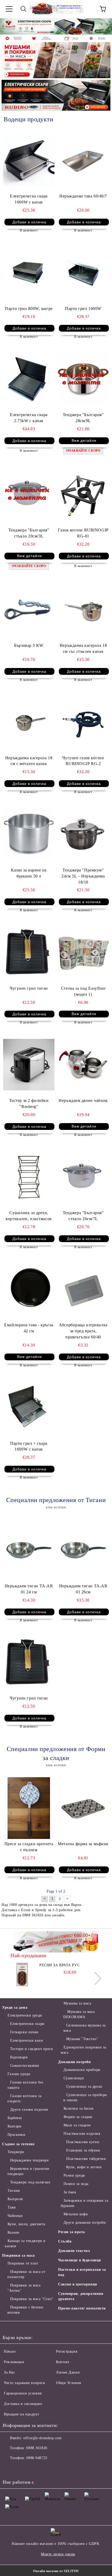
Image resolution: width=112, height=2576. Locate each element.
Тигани (14, 2191)
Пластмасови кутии (83, 2142)
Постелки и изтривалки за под (82, 2272)
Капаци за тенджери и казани (25, 2243)
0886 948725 (37, 2458)
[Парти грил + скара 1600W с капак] (29, 1407)
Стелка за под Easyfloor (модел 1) (83, 991)
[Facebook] (9, 2469)
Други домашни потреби (85, 2223)
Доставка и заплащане (23, 2404)
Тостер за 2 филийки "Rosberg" (29, 1103)
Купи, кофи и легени (84, 2167)
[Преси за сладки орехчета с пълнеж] (29, 1808)
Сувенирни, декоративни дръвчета (81, 2296)
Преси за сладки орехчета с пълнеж (29, 1847)
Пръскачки (17, 2135)
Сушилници (74, 2078)
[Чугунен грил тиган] (29, 952)
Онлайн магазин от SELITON (56, 2571)
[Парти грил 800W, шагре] (29, 273)
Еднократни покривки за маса (83, 2050)
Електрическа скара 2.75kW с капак (29, 418)
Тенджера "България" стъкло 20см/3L (29, 533)
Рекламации (14, 2362)
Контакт (63, 2362)
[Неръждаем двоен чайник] (83, 1065)
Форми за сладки (78, 2117)
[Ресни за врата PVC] (22, 1974)
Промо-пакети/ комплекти (82, 2308)
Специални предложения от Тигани (56, 1500)
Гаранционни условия (23, 2393)
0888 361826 (37, 2448)
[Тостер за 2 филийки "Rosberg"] (29, 1065)
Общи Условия (69, 2383)
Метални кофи (76, 2214)
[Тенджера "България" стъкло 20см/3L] (29, 494)
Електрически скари (27, 2024)
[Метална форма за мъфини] (83, 1808)
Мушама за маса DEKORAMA (79, 2014)
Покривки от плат (23, 2263)
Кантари (14, 2126)
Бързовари (19, 2057)
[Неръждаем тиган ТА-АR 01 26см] (83, 1550)
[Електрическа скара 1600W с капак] (29, 160)
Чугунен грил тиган (29, 988)
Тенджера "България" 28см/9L (83, 418)
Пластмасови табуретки (86, 2159)
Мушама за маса (77, 2003)
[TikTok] (55, 2469)
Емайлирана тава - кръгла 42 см (29, 1328)
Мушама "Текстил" (82, 2039)
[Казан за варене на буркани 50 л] (29, 834)
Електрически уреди (25, 2015)
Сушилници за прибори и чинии (85, 2097)
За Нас (9, 2372)
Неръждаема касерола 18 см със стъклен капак (83, 648)
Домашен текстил (74, 2251)
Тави (12, 2207)
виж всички (56, 1507)
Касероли (15, 2199)
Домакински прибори (82, 2070)
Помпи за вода (76, 2184)
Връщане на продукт (21, 2414)
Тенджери (16, 2152)
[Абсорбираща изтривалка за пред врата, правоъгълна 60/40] (83, 1289)
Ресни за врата (71, 2232)
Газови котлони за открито (24, 2099)
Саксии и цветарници (78, 2284)
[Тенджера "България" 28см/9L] (83, 379)
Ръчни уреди (74, 2175)
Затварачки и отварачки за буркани (85, 2203)
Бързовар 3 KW (29, 645)
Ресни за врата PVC (59, 1965)
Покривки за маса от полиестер (26, 2274)
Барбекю (15, 2118)
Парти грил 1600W (83, 308)
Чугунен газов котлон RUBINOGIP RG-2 (83, 761)
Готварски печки (24, 2032)
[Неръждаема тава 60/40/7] (83, 160)
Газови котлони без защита (25, 2085)
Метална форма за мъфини (83, 1844)
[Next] (103, 26)
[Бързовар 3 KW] (29, 610)
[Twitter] (21, 2469)
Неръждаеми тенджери (29, 2160)
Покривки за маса (18, 2255)
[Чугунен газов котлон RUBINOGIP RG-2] (83, 722)
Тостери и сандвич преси (32, 2049)
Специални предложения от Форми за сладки (56, 1753)
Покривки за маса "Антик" (24, 2288)
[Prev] (9, 26)
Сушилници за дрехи (84, 2087)
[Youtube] (44, 2469)
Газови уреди (19, 2074)
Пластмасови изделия (82, 2134)
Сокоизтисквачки (25, 2066)
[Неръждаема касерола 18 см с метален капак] (29, 722)
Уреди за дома (15, 2008)
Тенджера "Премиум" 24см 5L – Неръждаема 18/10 (83, 876)
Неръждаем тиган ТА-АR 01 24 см (29, 1589)
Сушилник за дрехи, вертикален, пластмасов (29, 1216)
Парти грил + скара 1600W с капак (29, 1446)
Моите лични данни (58, 2554)
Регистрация (67, 2351)
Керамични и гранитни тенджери (28, 2171)
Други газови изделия (29, 2110)
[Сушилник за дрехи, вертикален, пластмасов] (29, 1177)
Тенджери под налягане (30, 2182)
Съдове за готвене (18, 2144)
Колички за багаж (79, 2108)
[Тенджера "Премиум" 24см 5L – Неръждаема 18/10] (83, 834)
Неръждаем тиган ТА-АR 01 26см (83, 1589)
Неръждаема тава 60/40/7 (83, 196)
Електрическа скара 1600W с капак (29, 199)
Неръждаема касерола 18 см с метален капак (29, 761)
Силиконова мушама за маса (85, 2028)
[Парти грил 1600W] (83, 273)
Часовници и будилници (80, 2260)
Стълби (65, 2241)
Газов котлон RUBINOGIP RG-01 (83, 533)
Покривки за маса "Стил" (32, 2299)
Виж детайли (84, 440)
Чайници (15, 2216)
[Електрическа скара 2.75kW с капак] (29, 379)
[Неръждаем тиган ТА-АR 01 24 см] (29, 1550)
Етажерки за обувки (83, 2150)
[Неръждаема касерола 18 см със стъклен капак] (83, 610)
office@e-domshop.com (42, 2438)
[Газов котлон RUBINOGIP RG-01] (83, 494)
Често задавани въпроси (24, 2383)
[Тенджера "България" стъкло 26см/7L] (83, 1177)
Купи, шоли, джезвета (26, 2224)
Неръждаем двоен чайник (83, 1100)
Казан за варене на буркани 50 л (29, 873)
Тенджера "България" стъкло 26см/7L (83, 1216)
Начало (10, 2351)
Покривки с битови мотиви (25, 2310)
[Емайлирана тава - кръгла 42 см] (29, 1289)
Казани (14, 2232)
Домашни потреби (74, 2062)
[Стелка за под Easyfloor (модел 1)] (83, 952)
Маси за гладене (77, 2125)
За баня (70, 2192)
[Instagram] (32, 2469)
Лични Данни (68, 2372)
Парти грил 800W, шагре (29, 308)
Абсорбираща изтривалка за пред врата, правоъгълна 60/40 (83, 1331)
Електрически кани (27, 2040)
